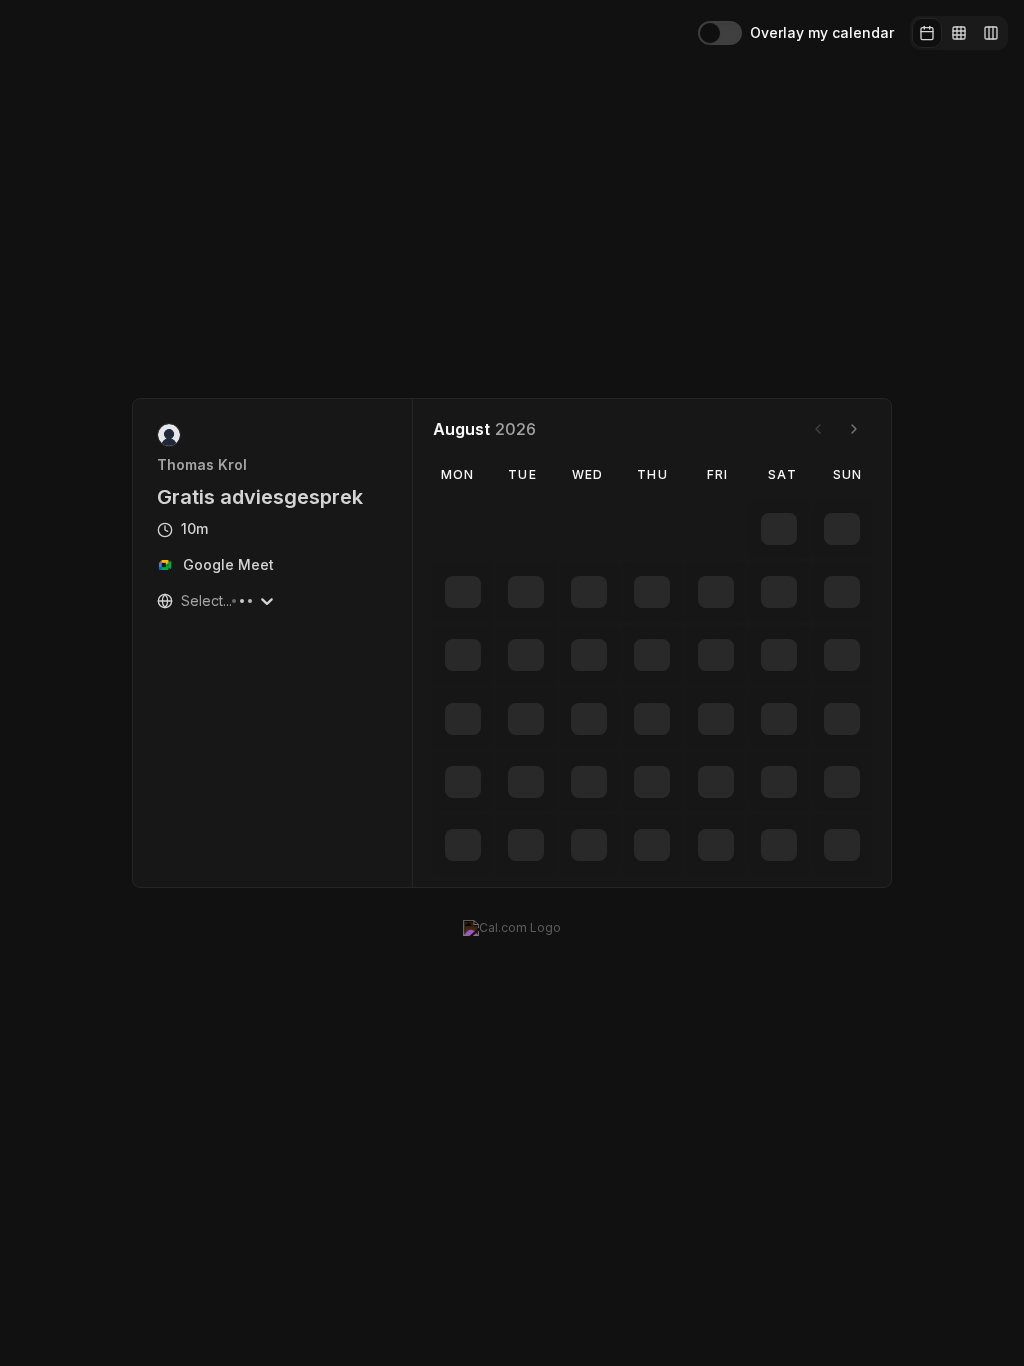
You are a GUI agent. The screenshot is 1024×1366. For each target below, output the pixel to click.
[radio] (927, 33)
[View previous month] (818, 429)
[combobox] (183, 601)
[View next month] (854, 429)
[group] (959, 33)
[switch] (720, 33)
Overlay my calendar (822, 33)
